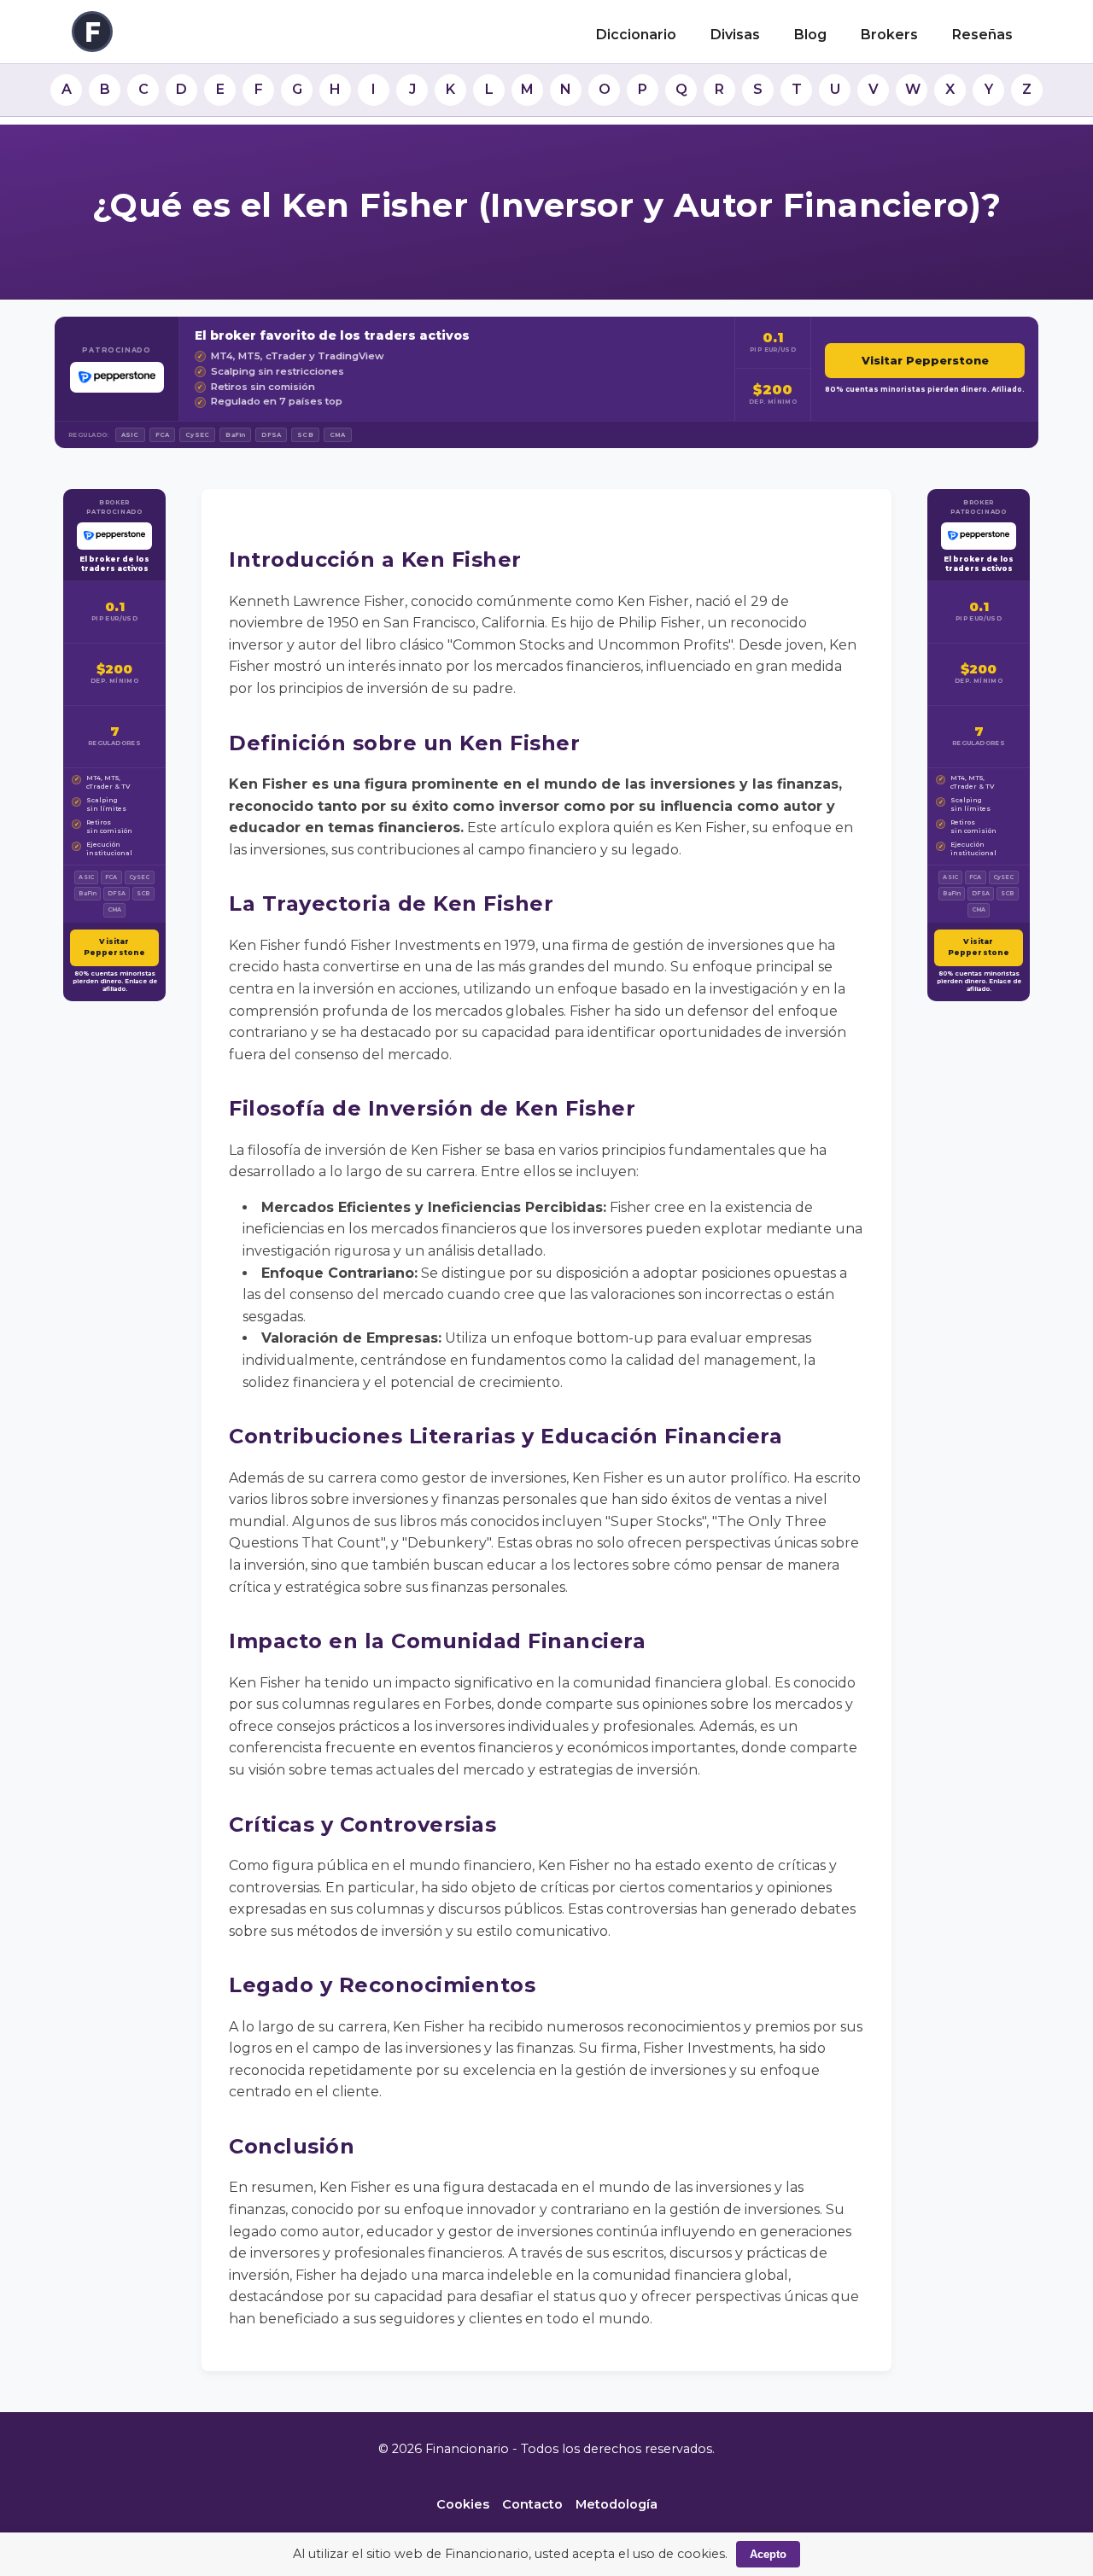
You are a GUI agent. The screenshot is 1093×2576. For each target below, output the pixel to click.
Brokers (889, 35)
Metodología (617, 2504)
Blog (810, 35)
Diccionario (636, 35)
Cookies (463, 2504)
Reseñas (982, 35)
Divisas (735, 35)
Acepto (768, 2554)
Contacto (532, 2504)
